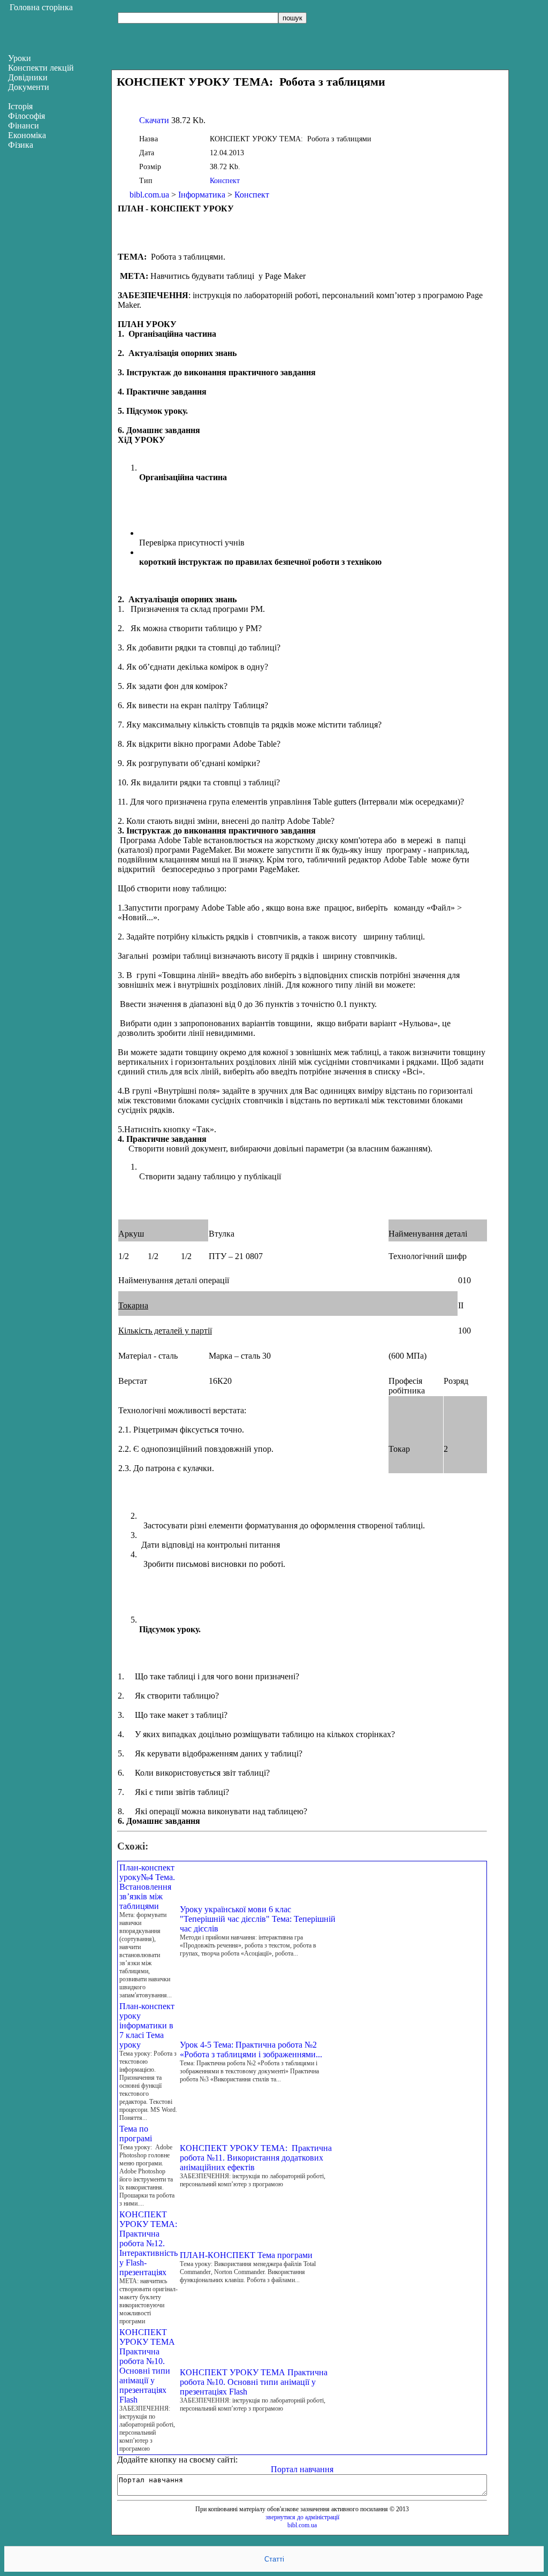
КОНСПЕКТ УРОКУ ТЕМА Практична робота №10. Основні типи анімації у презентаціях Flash (147, 2366)
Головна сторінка (41, 7)
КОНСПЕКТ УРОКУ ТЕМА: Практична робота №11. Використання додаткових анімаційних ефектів (256, 2158)
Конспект (225, 181)
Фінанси (24, 126)
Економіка (27, 135)
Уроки (20, 58)
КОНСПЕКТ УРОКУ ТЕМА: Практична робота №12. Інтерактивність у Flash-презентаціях (149, 2243)
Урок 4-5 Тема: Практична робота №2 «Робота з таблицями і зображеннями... (251, 2050)
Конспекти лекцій (41, 68)
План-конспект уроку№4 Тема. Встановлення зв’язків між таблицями (147, 1887)
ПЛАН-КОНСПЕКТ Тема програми (246, 2255)
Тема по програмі (136, 2134)
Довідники (28, 77)
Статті (274, 2559)
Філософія (26, 116)
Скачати (154, 120)
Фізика (21, 145)
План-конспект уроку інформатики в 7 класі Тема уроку (147, 2025)
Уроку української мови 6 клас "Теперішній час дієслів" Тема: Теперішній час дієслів (258, 1919)
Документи (29, 87)
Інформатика (202, 195)
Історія (20, 106)
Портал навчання (302, 2469)
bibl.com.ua (149, 195)
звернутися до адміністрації (302, 2517)
